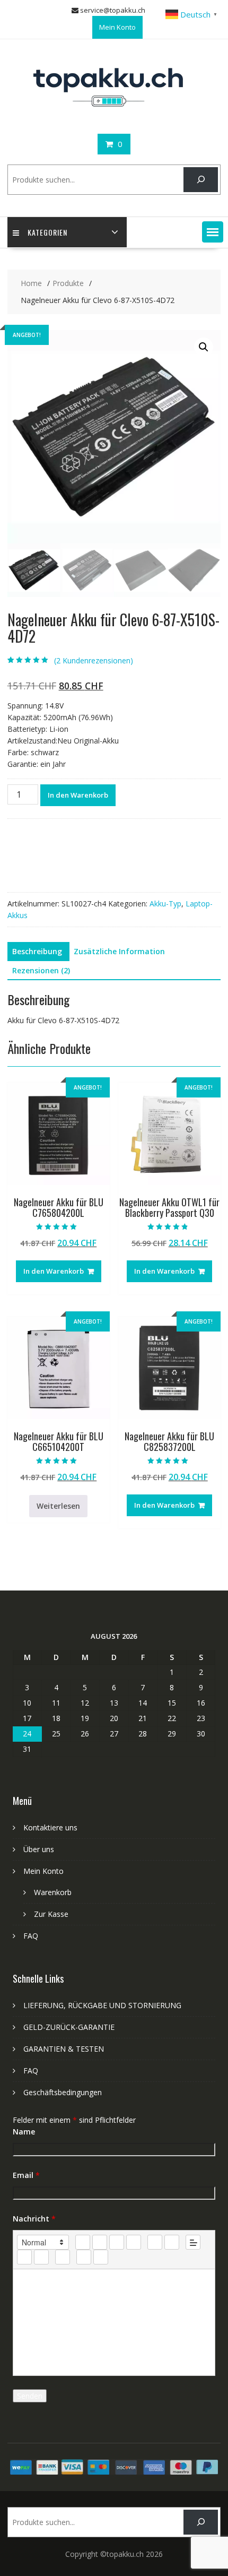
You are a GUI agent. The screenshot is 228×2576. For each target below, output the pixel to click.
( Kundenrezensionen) (94, 660)
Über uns (39, 1849)
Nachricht (34, 2219)
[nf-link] (24, 2257)
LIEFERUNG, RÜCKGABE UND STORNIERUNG (102, 2005)
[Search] (201, 180)
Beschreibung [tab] (37, 951)
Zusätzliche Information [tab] (119, 951)
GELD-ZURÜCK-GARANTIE (69, 2027)
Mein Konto (117, 27)
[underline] (117, 2242)
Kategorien (47, 232)
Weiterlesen (58, 1506)
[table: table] (63, 2257)
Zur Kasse (51, 1914)
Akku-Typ (165, 904)
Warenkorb (53, 1892)
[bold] (83, 2242)
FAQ (31, 1936)
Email (26, 2175)
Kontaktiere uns (50, 1827)
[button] (213, 232)
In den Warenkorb (78, 795)
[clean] (134, 2242)
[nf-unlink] (41, 2257)
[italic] (100, 2242)
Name (24, 2132)
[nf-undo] (84, 2257)
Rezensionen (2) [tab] (41, 970)
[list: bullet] (172, 2242)
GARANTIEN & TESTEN (64, 2049)
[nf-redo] (101, 2257)
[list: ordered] (155, 2242)
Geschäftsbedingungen (63, 2092)
